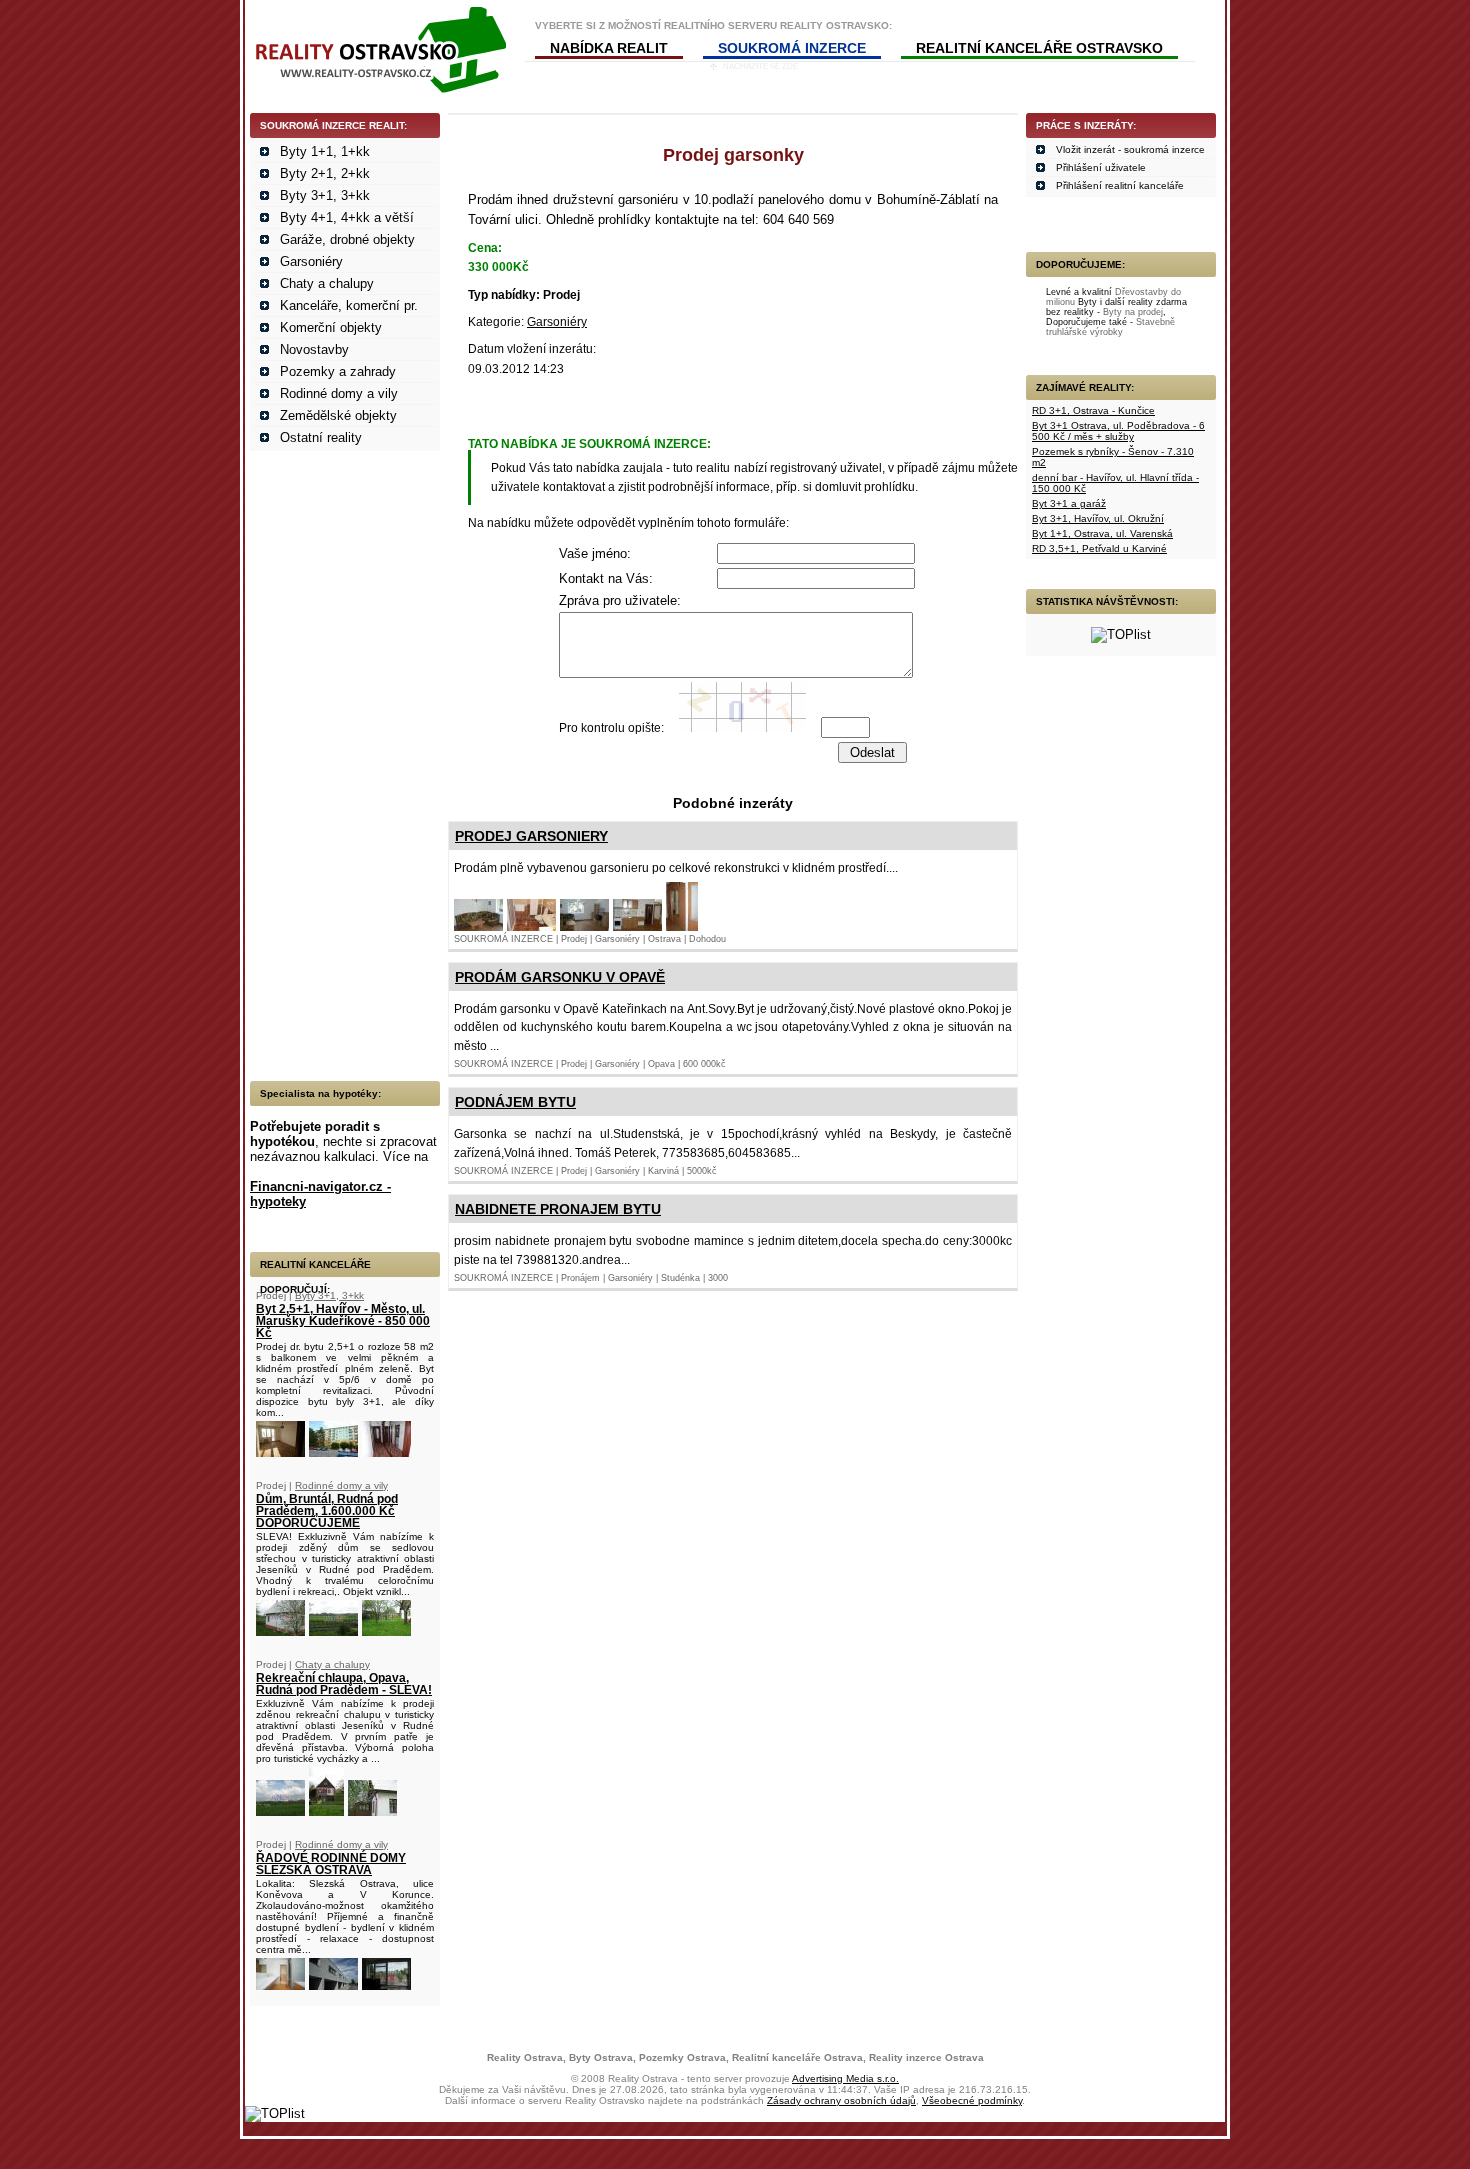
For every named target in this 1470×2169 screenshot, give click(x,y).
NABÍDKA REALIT (609, 48)
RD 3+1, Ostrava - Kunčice (1093, 410)
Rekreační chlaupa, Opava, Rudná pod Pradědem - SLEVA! (344, 1684)
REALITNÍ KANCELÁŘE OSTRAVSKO (1039, 48)
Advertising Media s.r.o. (845, 2078)
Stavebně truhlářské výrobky (1110, 327)
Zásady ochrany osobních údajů (841, 2100)
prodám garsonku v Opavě (560, 977)
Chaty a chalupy (327, 283)
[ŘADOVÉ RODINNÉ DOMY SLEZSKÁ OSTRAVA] (280, 1985)
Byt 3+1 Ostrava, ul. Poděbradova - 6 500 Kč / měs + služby (1118, 431)
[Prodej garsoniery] (478, 926)
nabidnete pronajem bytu (558, 1209)
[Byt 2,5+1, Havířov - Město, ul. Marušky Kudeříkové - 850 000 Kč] (280, 1452)
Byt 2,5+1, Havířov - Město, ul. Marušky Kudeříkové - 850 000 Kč (343, 1321)
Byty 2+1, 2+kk (325, 173)
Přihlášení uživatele (1101, 167)
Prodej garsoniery (531, 836)
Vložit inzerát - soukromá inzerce (1130, 149)
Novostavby (314, 349)
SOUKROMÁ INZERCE (792, 48)
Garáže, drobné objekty (347, 239)
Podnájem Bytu (515, 1102)
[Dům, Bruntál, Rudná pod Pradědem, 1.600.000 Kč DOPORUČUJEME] (280, 1631)
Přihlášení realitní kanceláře (1120, 185)
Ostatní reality (321, 437)
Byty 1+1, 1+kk (325, 151)
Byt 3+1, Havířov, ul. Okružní (1098, 518)
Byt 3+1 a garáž (1069, 503)
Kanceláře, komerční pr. (349, 305)
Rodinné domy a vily (339, 393)
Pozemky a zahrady (338, 371)
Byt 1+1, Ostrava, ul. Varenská (1102, 533)
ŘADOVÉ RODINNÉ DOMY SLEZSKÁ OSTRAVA (331, 1864)
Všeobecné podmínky (972, 2100)
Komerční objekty (331, 327)
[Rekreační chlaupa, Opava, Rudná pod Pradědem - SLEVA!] (280, 1811)
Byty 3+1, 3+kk (325, 195)
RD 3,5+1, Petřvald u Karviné (1099, 548)
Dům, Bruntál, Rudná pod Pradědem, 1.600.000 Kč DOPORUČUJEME (327, 1511)
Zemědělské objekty (338, 415)
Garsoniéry (311, 261)
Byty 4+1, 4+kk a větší (347, 217)
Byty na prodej (1133, 312)
